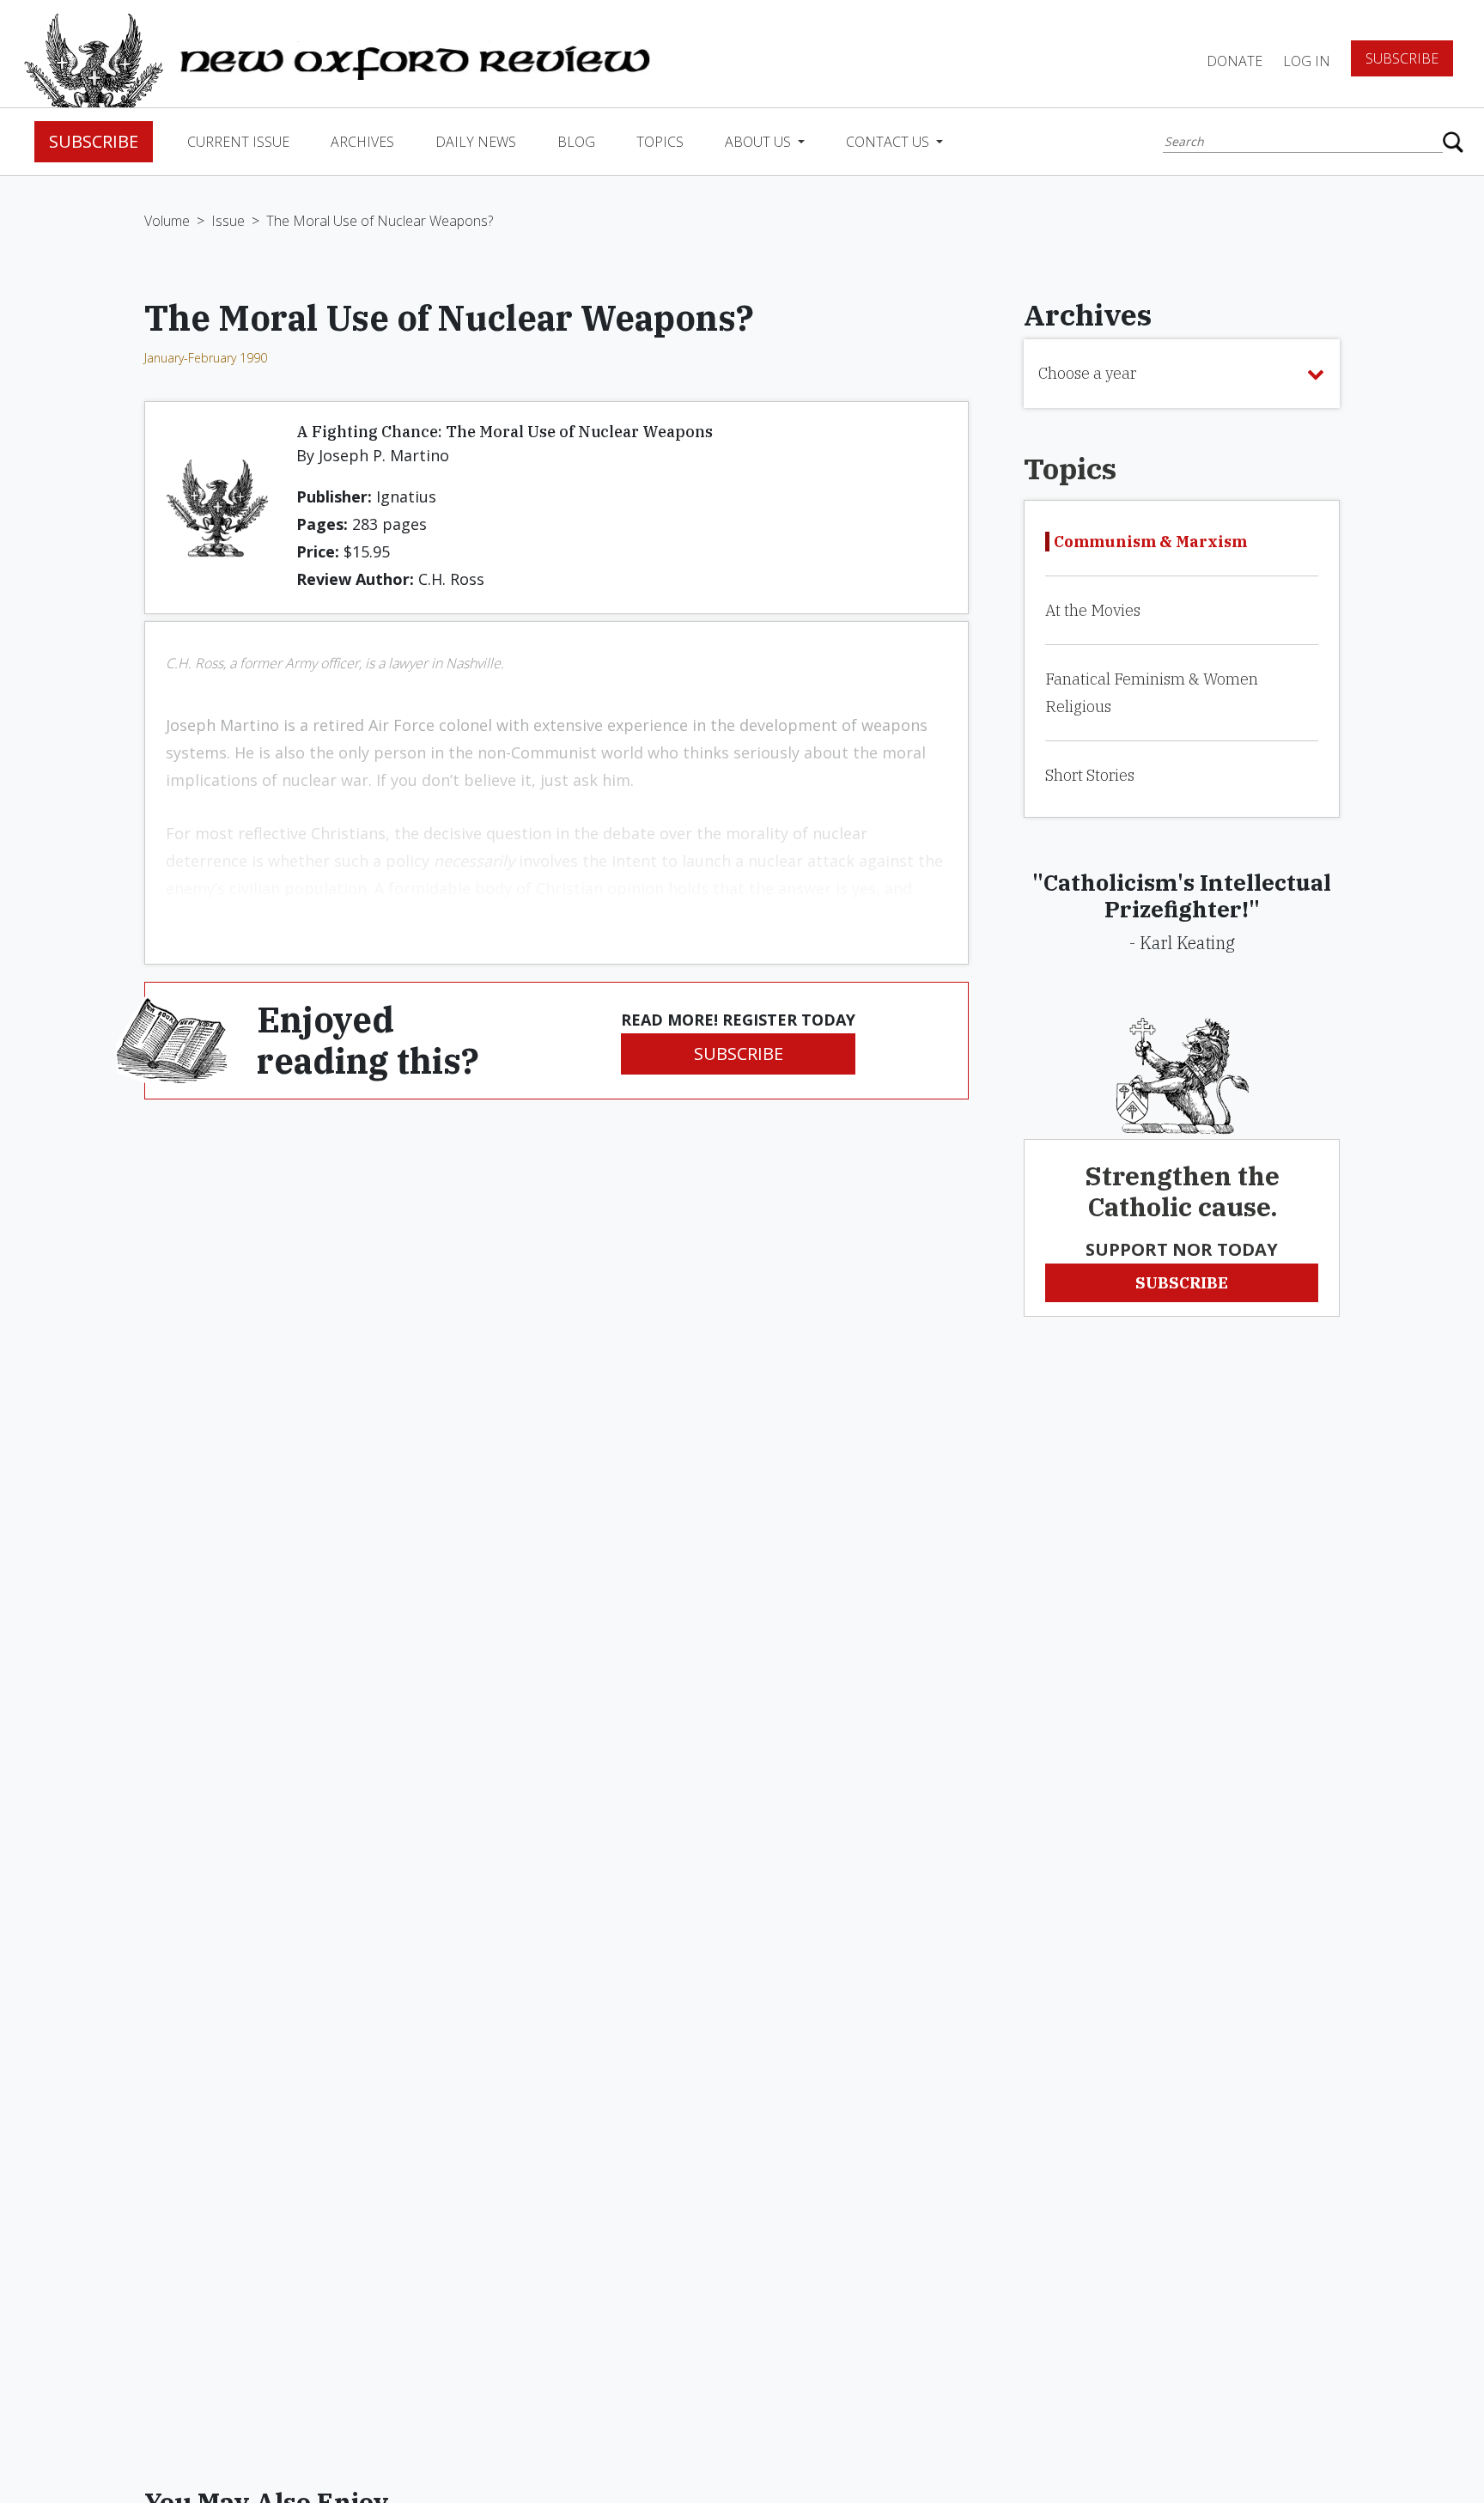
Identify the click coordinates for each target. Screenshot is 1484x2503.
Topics (660, 142)
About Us (760, 142)
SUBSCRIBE (739, 1054)
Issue (228, 221)
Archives (362, 142)
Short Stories (1090, 775)
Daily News (476, 142)
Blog (576, 142)
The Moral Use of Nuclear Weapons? (380, 221)
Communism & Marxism (1150, 542)
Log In (1307, 61)
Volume (167, 221)
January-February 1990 (206, 358)
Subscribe (1402, 58)
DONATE (1235, 61)
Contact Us (889, 142)
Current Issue (238, 142)
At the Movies (1093, 610)
